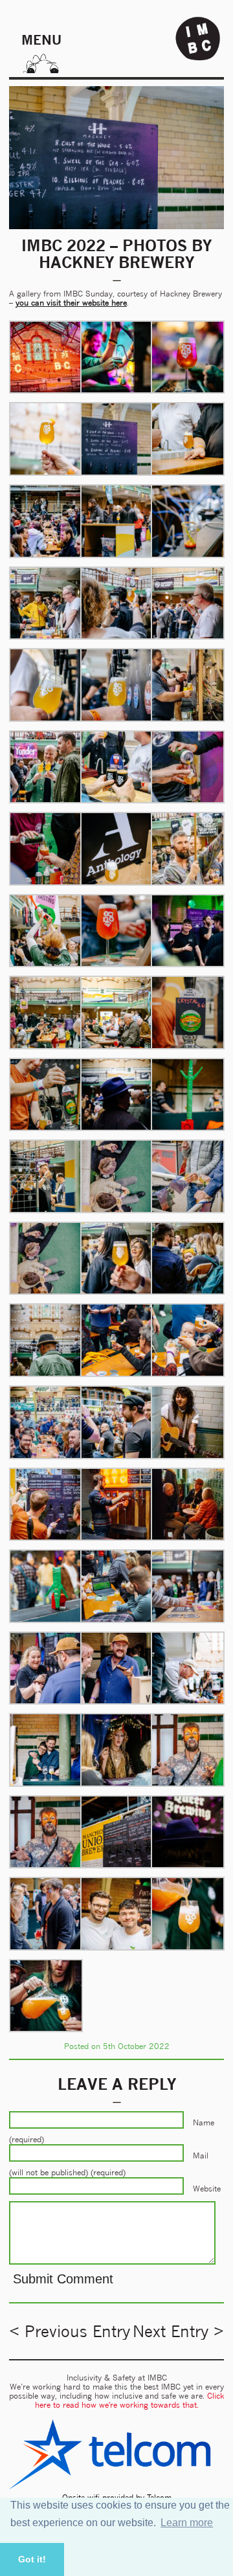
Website (207, 2189)
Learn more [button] (187, 2523)
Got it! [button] (32, 2559)
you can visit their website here (71, 303)
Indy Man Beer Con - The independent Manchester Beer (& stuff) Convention (198, 39)
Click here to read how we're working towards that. (130, 2400)
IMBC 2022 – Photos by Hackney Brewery (116, 254)
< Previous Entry (70, 2331)
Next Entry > (178, 2331)
